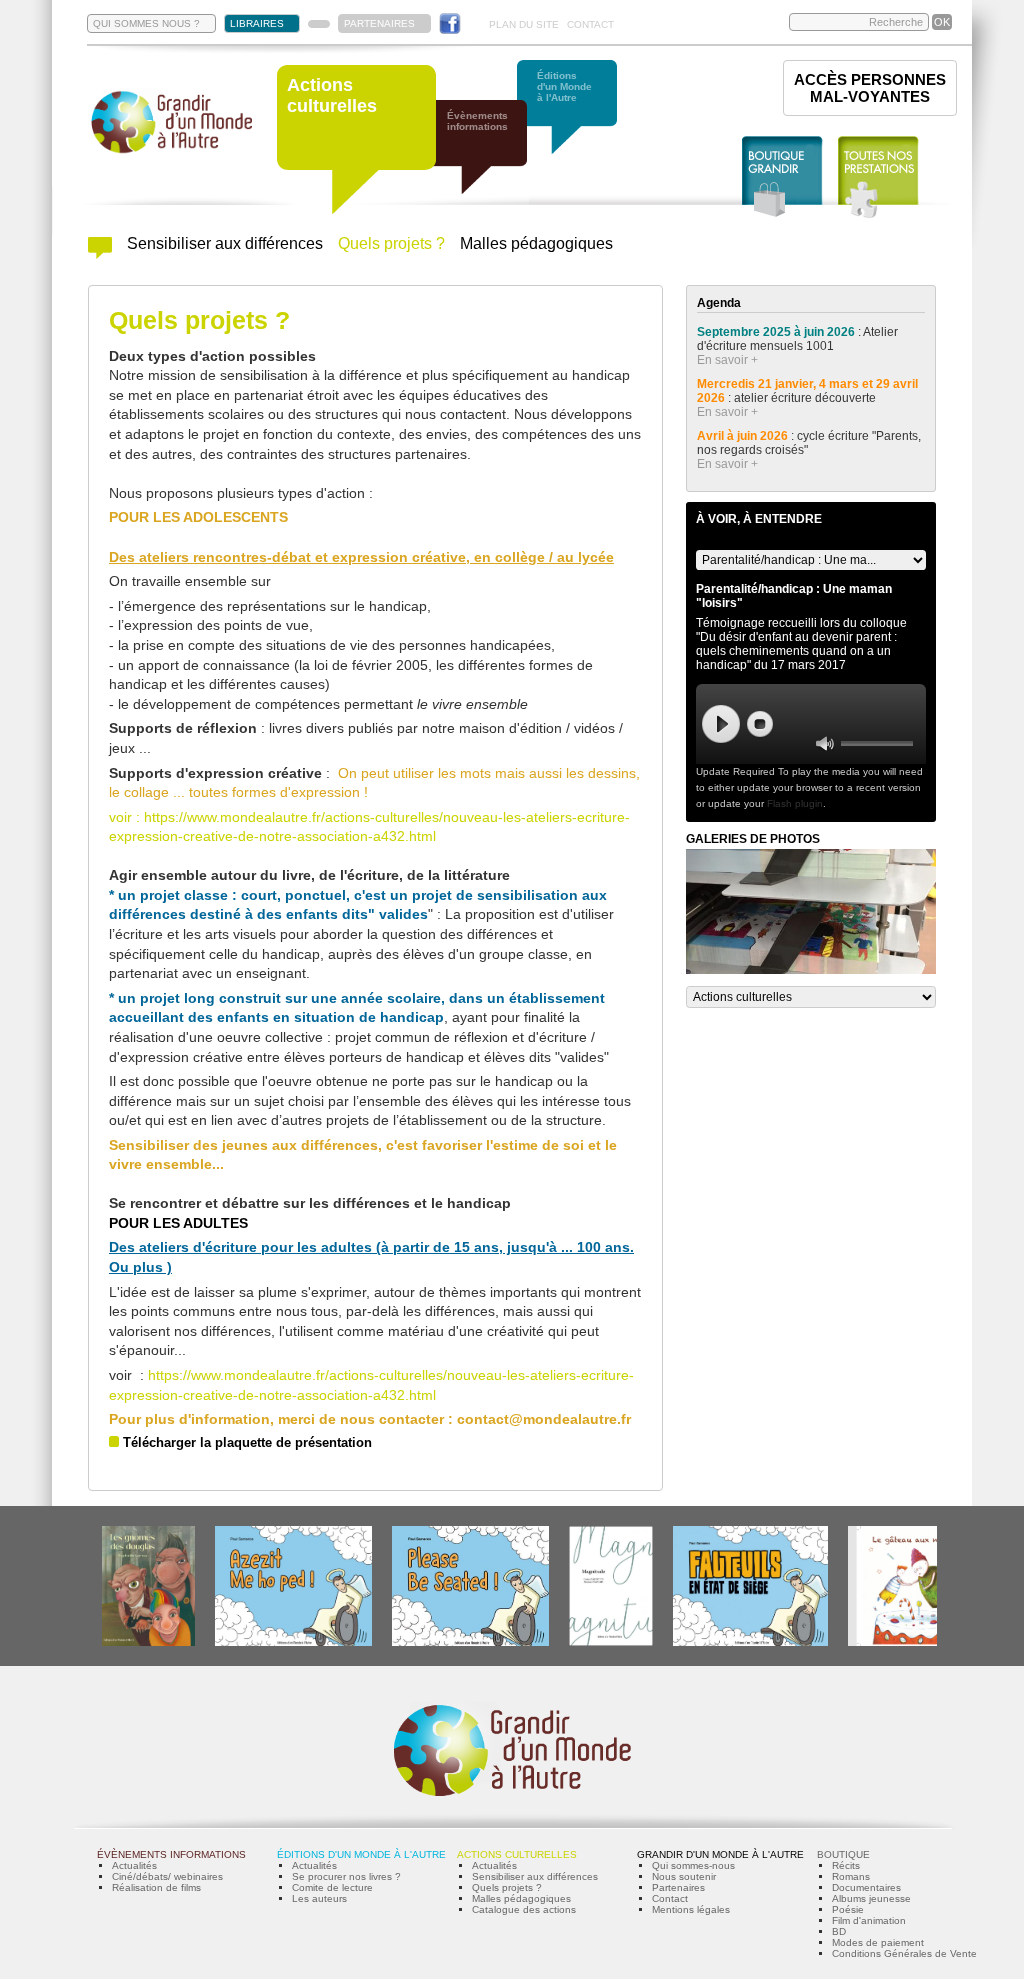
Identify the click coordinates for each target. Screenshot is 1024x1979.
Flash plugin (795, 803)
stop (760, 724)
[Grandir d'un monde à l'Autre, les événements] (487, 157)
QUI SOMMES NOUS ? (146, 23)
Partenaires (678, 1887)
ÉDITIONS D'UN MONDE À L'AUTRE (361, 1854)
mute (825, 743)
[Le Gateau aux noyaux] (908, 1642)
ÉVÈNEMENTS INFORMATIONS (171, 1854)
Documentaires (866, 1887)
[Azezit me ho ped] (293, 1642)
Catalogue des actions (524, 1909)
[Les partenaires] (319, 24)
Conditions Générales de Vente (904, 1953)
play (721, 724)
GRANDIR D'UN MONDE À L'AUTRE (720, 1854)
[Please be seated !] (470, 1642)
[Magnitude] (611, 1642)
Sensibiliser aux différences (225, 243)
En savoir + (727, 360)
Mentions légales (691, 1909)
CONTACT (590, 24)
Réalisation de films (156, 1887)
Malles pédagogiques (536, 243)
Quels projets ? (391, 243)
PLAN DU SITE (524, 24)
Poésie (848, 1909)
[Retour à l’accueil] (172, 151)
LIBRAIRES (257, 23)
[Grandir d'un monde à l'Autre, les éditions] (577, 117)
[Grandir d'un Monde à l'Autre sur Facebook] (450, 23)
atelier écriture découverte (806, 398)
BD (839, 1931)
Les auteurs (319, 1898)
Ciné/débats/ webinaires (167, 1876)
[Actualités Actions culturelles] (100, 253)
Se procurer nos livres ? (346, 1876)
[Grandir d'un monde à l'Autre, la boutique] (782, 177)
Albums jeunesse (871, 1898)
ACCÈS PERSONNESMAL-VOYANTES (870, 88)
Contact (670, 1898)
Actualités (134, 1865)
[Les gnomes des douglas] (148, 1642)
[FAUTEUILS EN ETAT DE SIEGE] (750, 1642)
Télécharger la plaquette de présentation (247, 1442)
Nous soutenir (684, 1876)
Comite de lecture (332, 1887)
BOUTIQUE (843, 1854)
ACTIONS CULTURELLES (517, 1854)
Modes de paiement (878, 1942)
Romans (851, 1876)
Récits (846, 1865)
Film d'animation (869, 1920)
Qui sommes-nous (693, 1865)
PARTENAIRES (379, 23)
